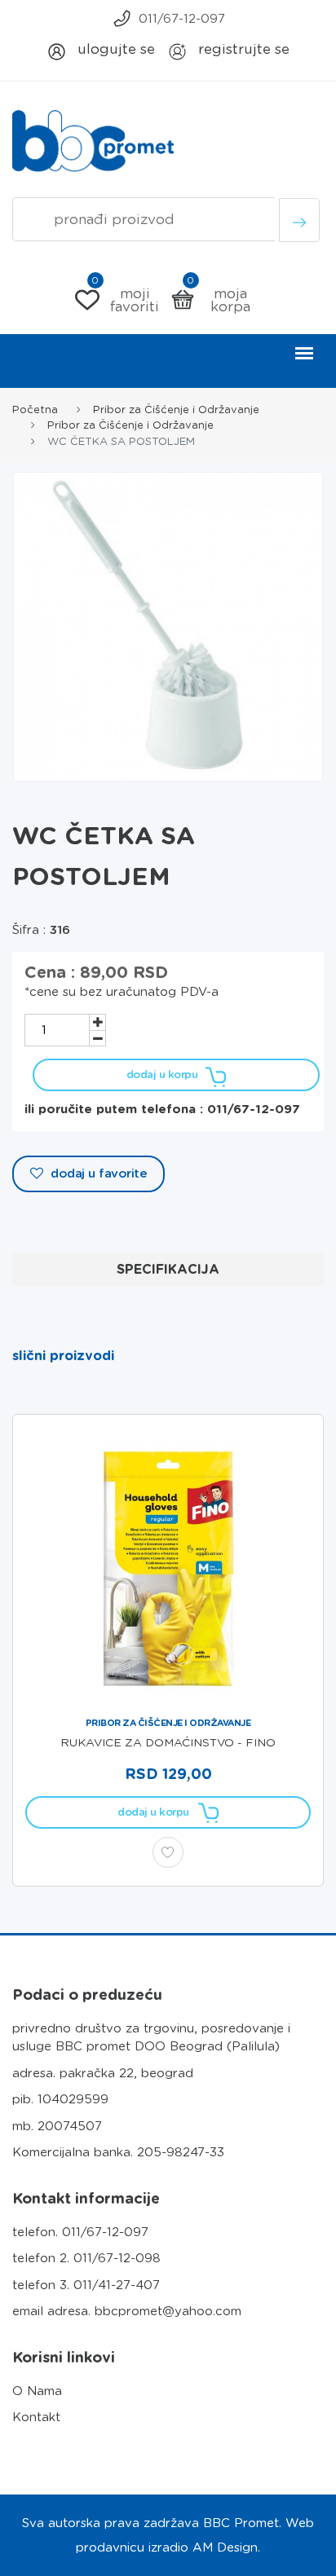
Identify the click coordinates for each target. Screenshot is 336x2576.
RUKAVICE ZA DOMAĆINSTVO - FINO (168, 1742)
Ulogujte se (114, 49)
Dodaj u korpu (162, 1074)
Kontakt (36, 2417)
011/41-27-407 (117, 2285)
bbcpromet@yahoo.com (168, 2311)
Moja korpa (219, 300)
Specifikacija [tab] (168, 1269)
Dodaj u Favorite (97, 1174)
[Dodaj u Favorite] (168, 1852)
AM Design (225, 2547)
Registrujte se (242, 49)
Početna (35, 410)
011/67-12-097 (182, 19)
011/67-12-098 (117, 2258)
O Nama (37, 2391)
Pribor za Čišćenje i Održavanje (176, 410)
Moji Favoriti (125, 300)
